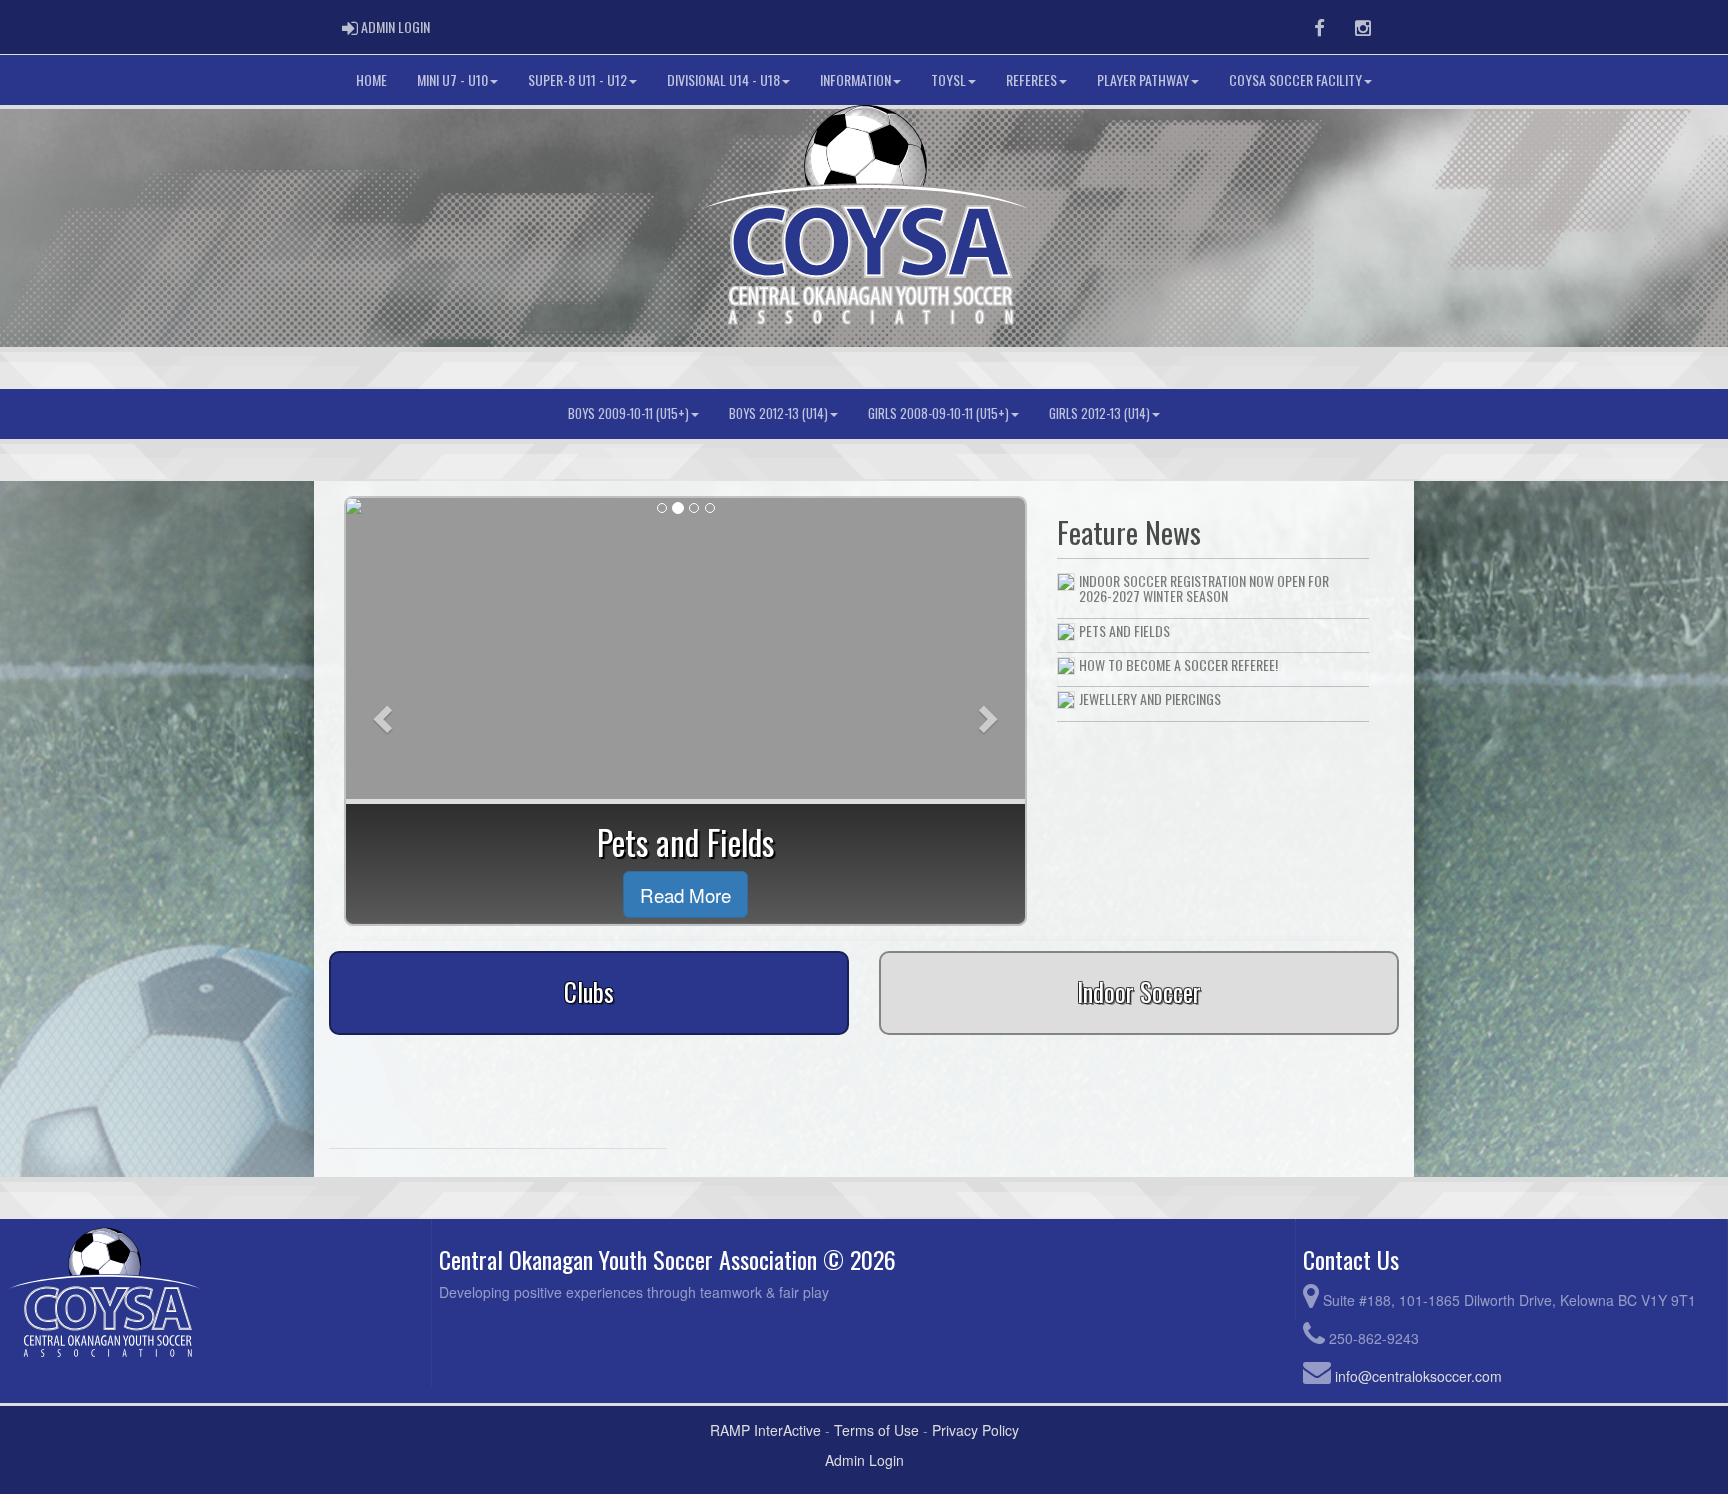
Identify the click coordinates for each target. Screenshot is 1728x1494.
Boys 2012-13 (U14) (778, 413)
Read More (685, 894)
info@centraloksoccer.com (1418, 1376)
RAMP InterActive (765, 1430)
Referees (1031, 79)
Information (855, 79)
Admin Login (864, 1460)
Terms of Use (876, 1430)
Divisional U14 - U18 (723, 79)
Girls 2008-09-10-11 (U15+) (938, 413)
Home (371, 79)
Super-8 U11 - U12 (577, 79)
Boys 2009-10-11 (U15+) (628, 413)
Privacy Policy (975, 1430)
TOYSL (948, 79)
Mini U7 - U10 (452, 79)
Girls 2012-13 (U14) (1099, 413)
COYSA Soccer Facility (1295, 79)
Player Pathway (1143, 79)
